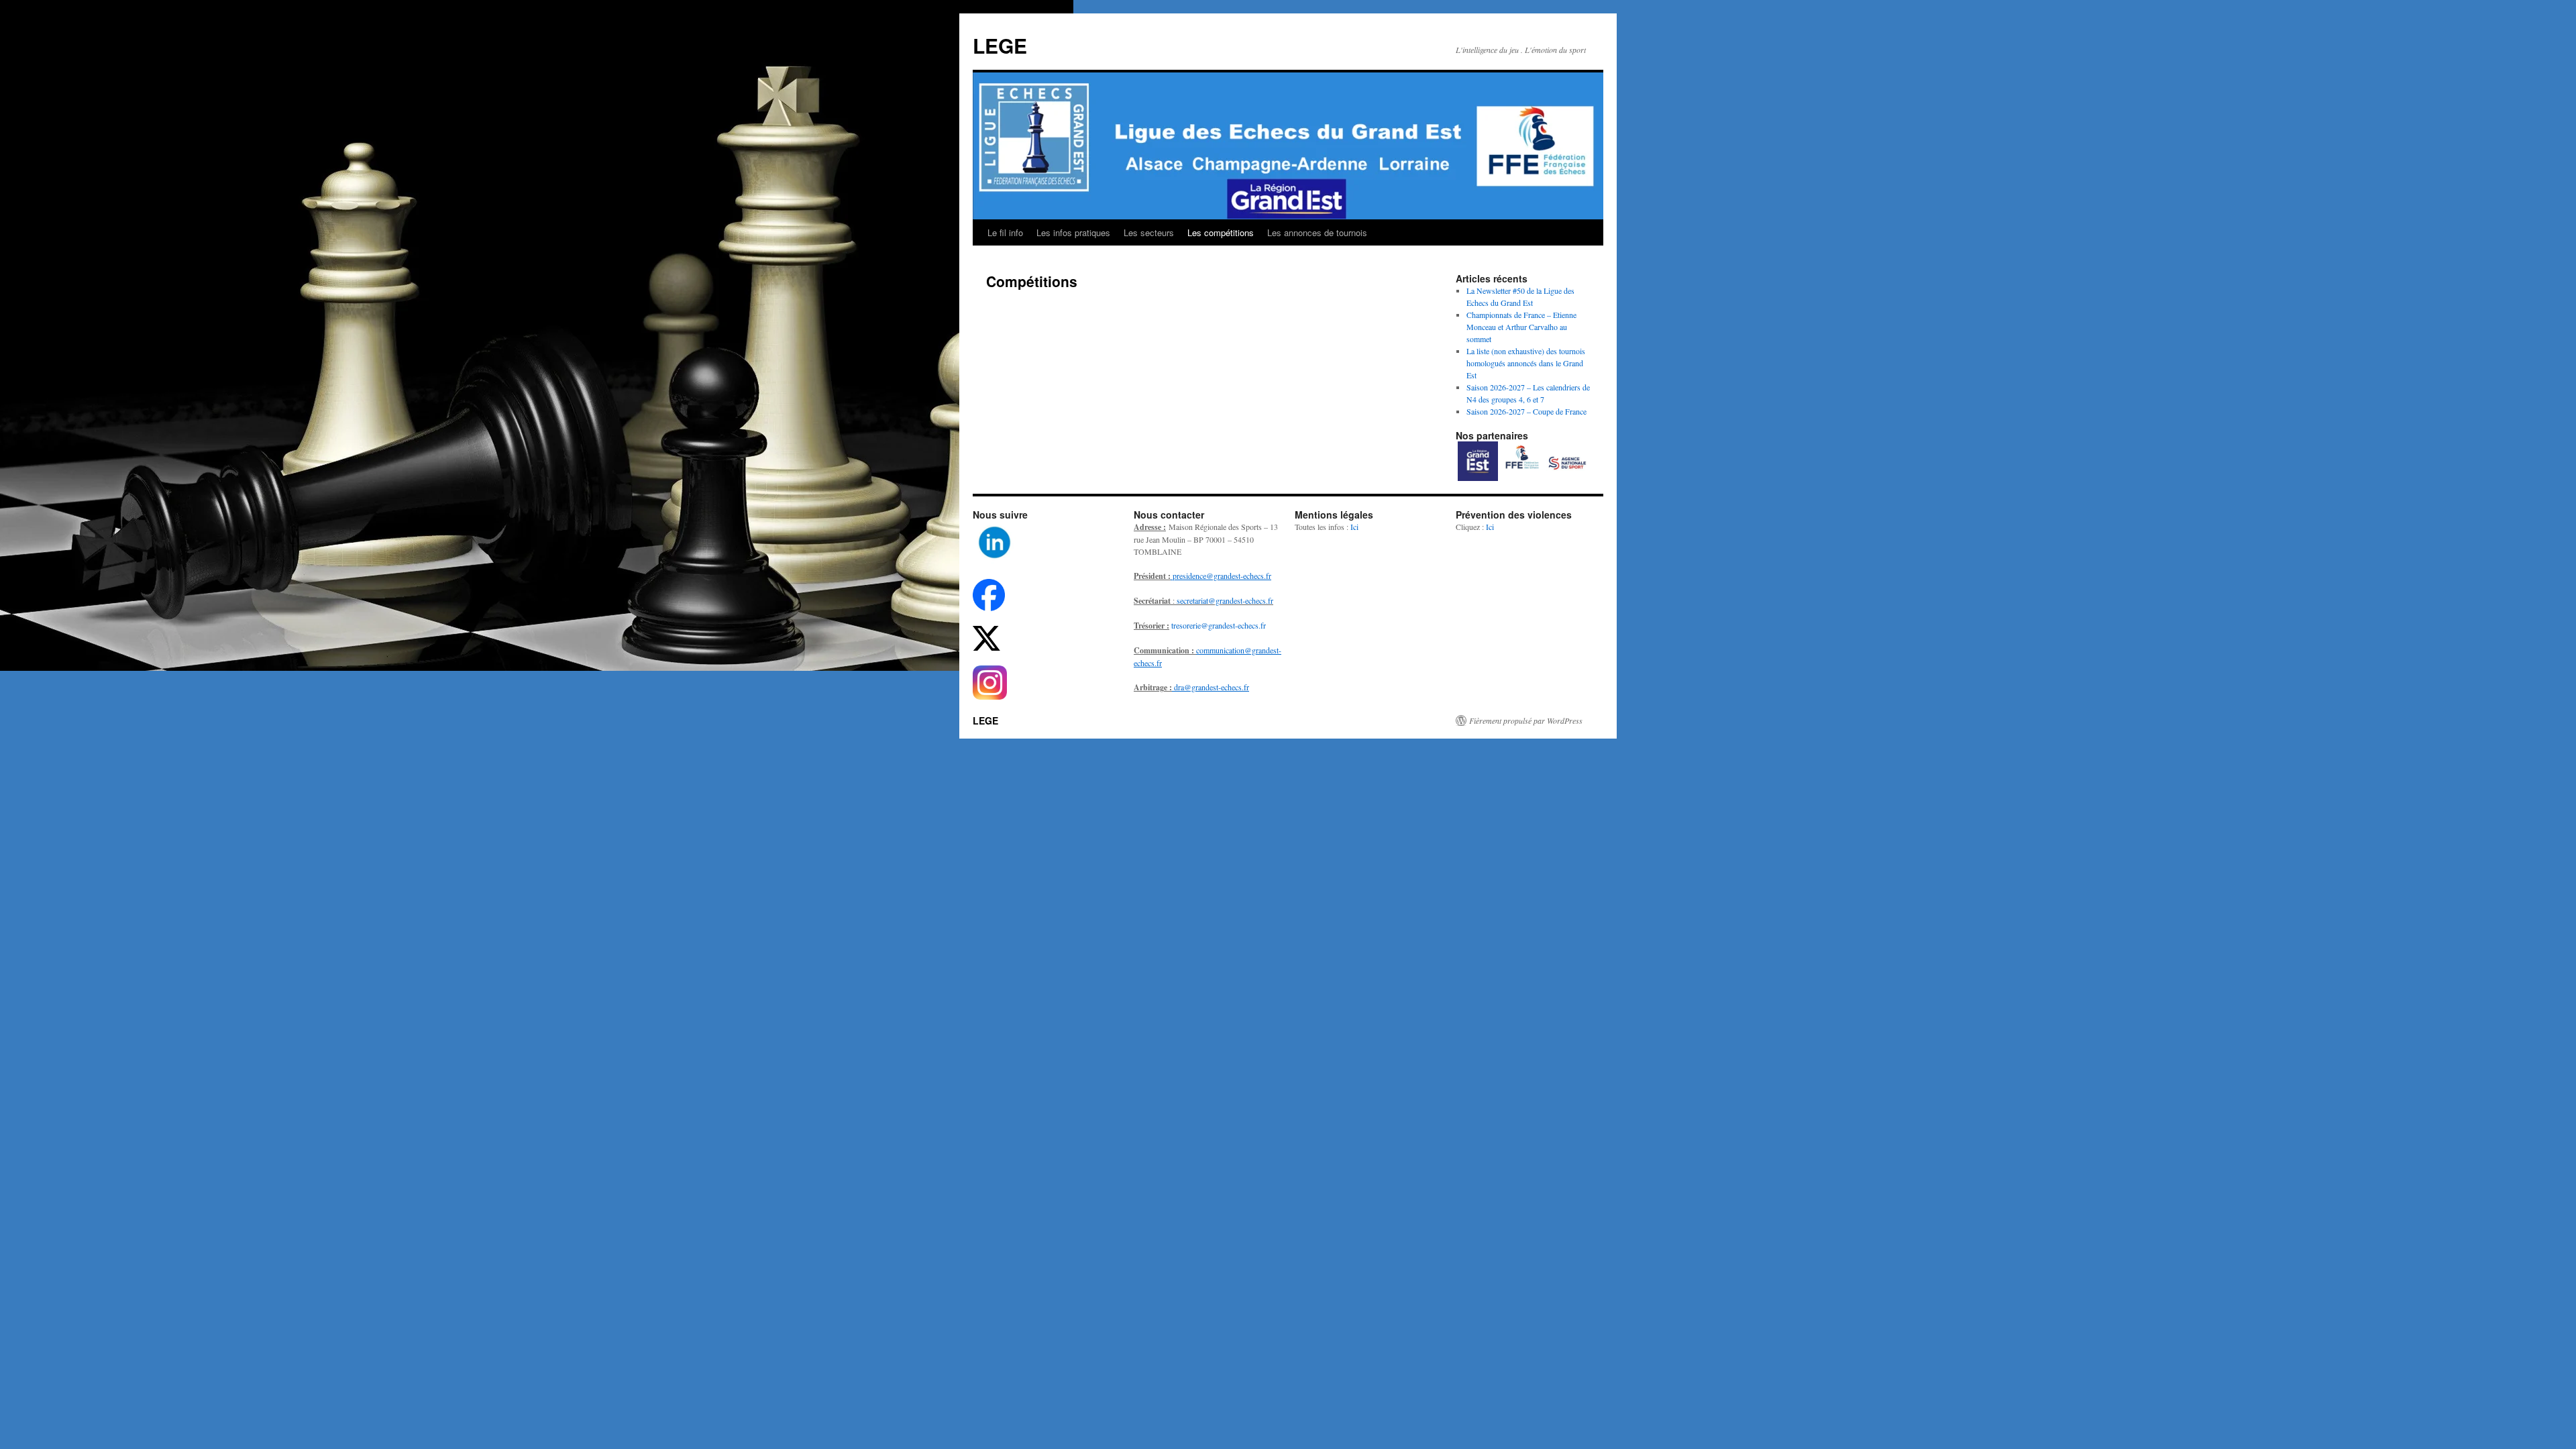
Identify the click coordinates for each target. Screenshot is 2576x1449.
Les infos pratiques (1073, 232)
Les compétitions (1221, 232)
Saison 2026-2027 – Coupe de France (1526, 411)
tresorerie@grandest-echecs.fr (1219, 625)
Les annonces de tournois (1317, 232)
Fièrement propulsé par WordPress (1526, 720)
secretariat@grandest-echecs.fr (1225, 600)
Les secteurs (1149, 232)
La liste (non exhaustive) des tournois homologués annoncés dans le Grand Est (1526, 363)
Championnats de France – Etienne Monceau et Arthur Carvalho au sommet (1521, 327)
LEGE (1000, 45)
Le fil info (1005, 232)
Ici (1354, 527)
